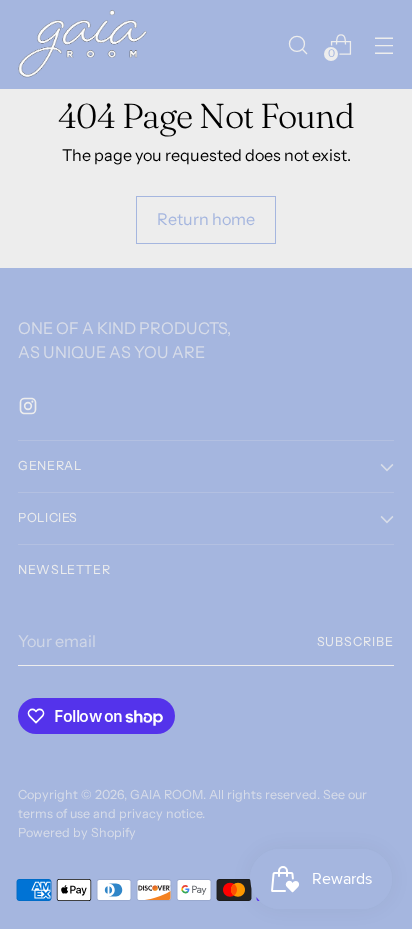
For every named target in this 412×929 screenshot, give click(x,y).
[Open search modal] (297, 44)
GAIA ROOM (166, 794)
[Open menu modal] (383, 44)
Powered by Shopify (77, 832)
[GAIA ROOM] (83, 44)
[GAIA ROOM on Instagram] (30, 409)
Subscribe (356, 641)
